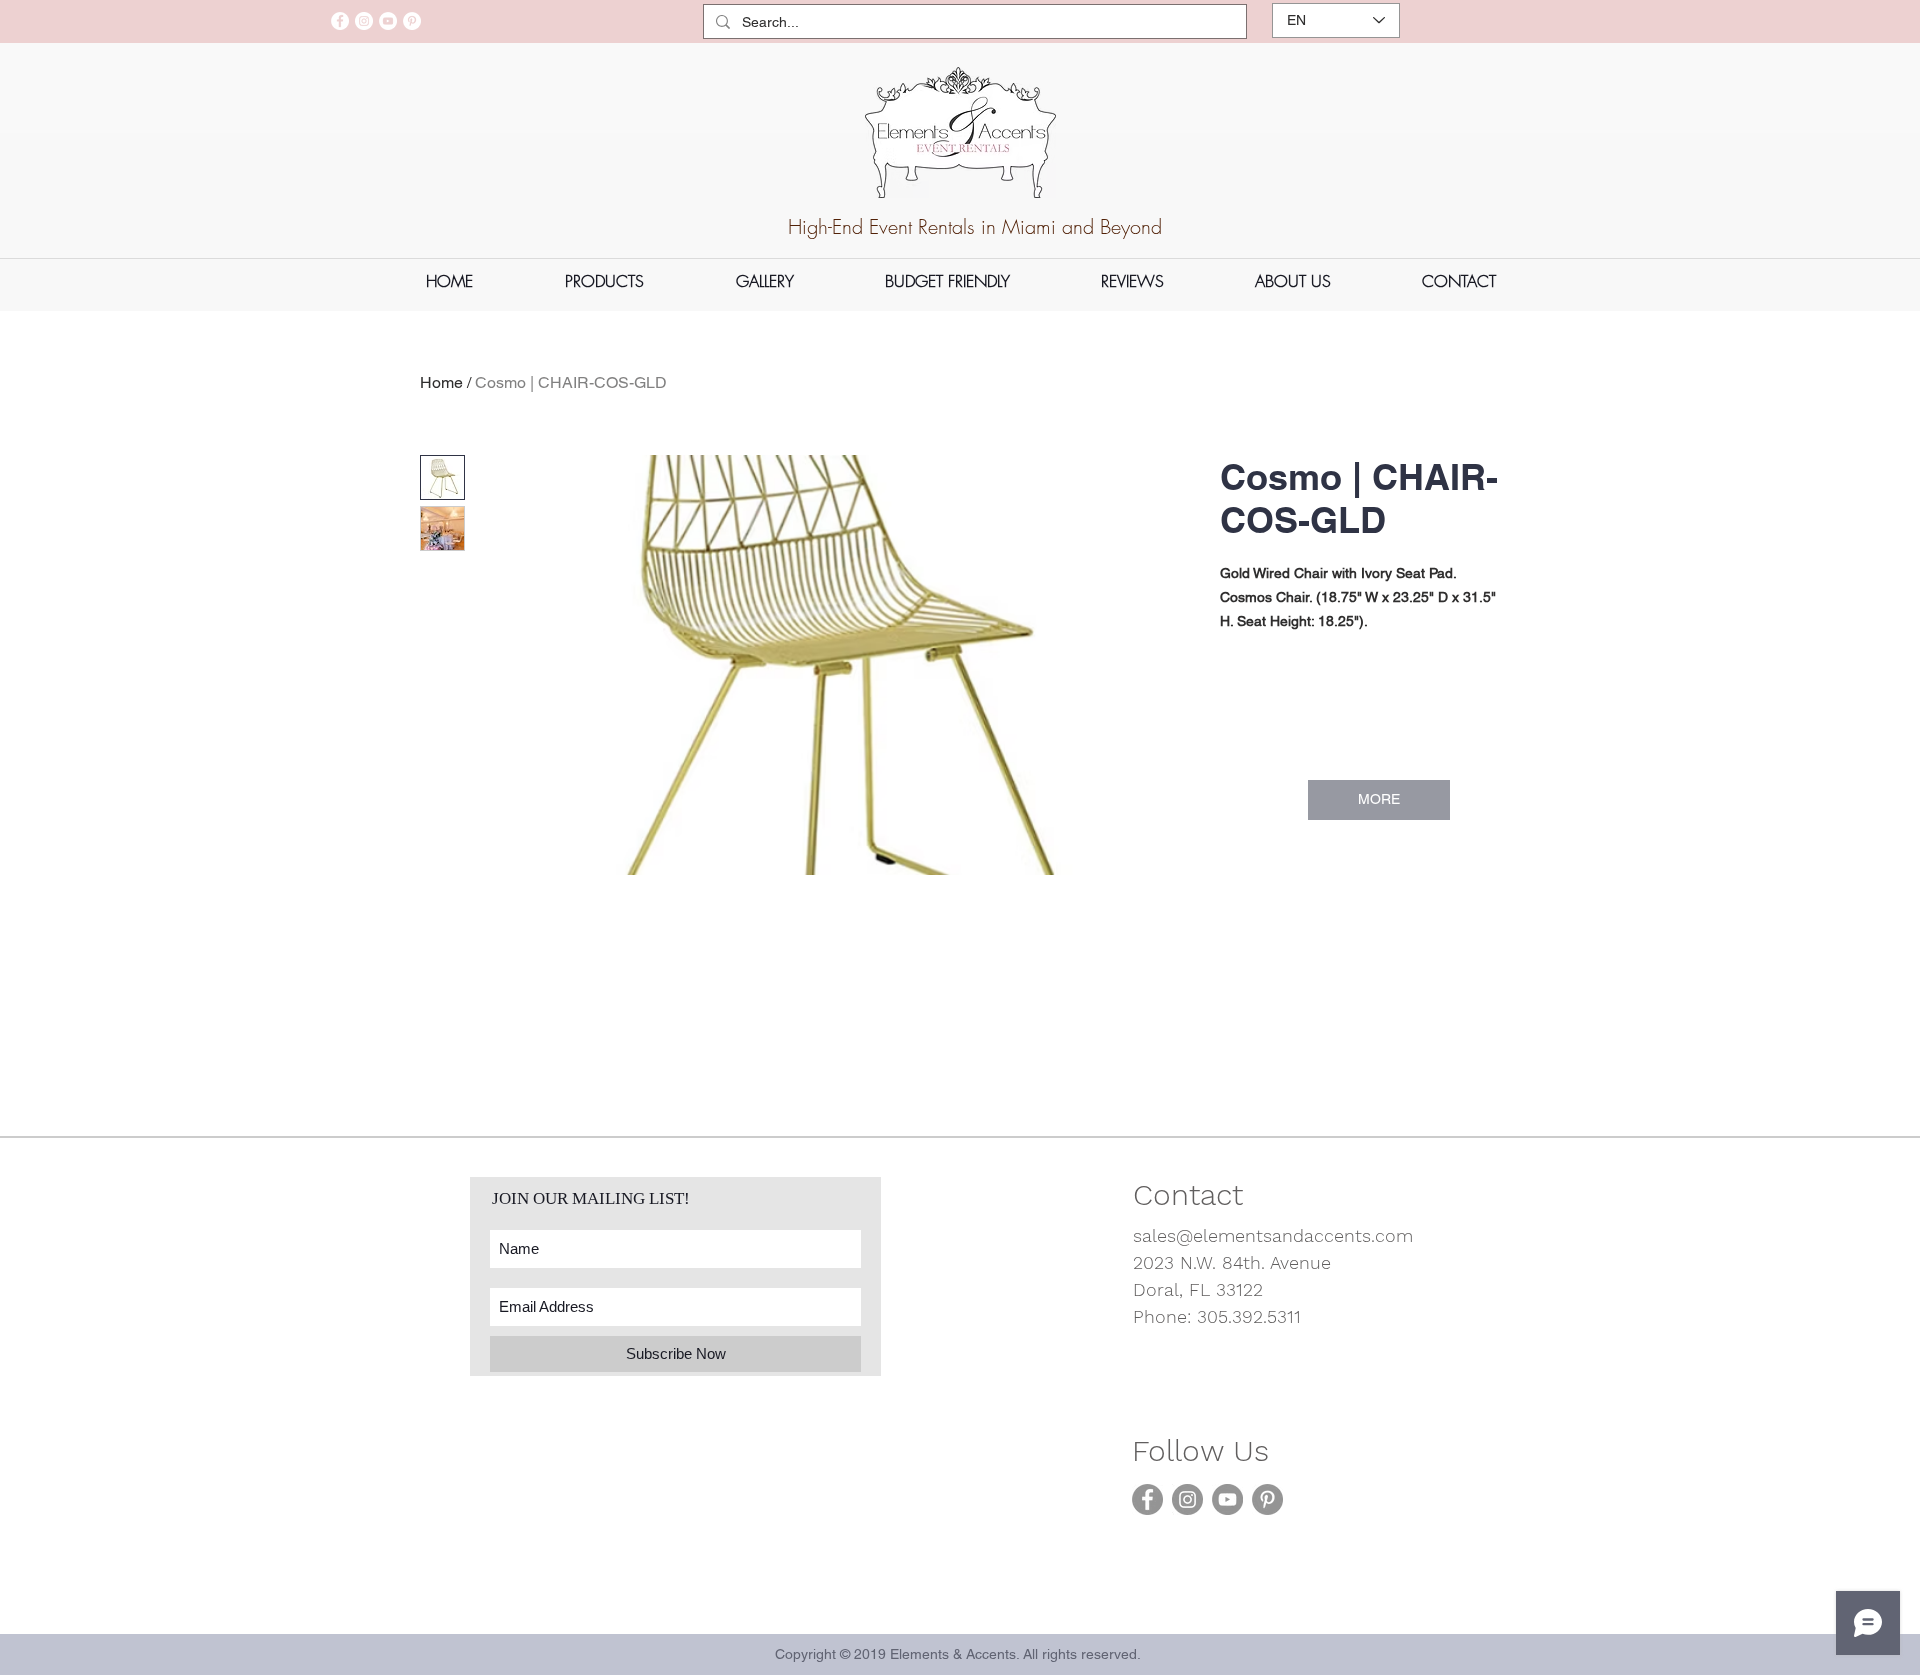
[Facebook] (340, 21)
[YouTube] (388, 21)
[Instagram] (364, 21)
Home (441, 382)
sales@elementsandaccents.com (1273, 1235)
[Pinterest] (412, 21)
